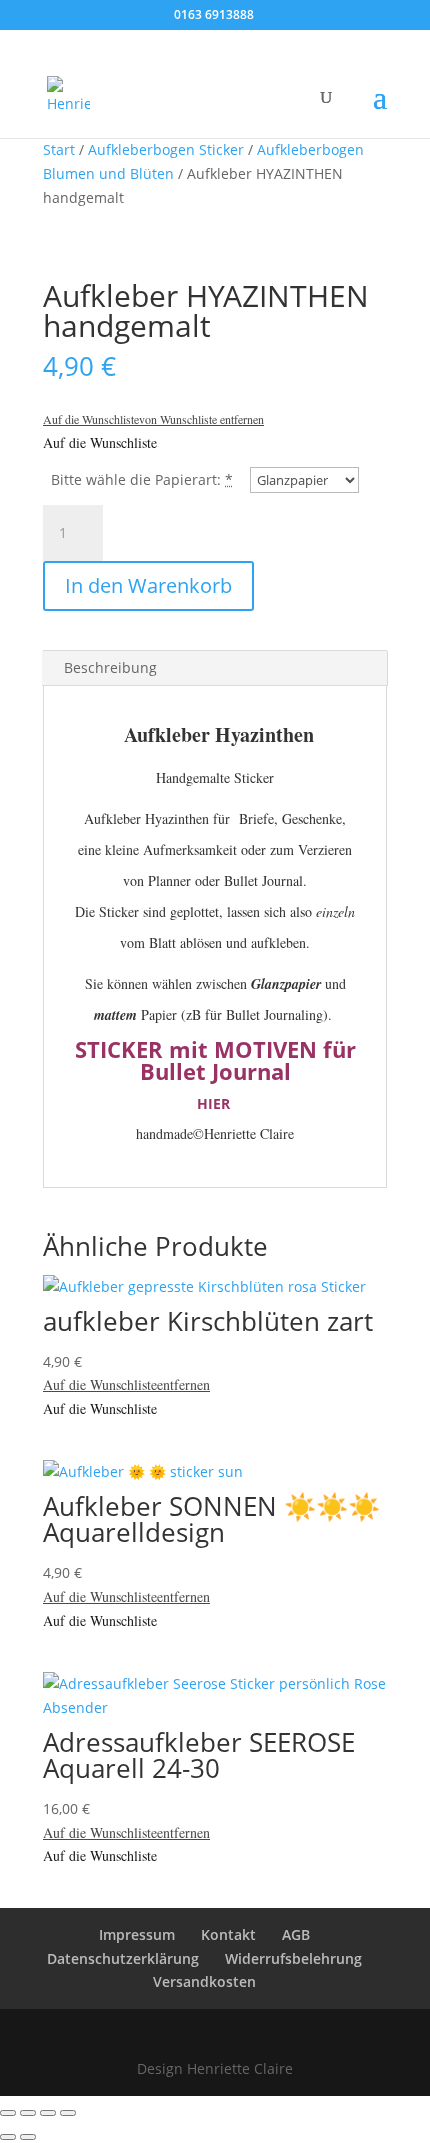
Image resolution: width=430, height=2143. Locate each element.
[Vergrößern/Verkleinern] (8, 2113)
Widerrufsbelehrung (293, 1958)
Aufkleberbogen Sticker (166, 149)
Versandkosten (204, 1981)
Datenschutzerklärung (123, 1958)
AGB (296, 1934)
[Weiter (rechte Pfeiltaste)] (28, 2137)
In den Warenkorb (148, 585)
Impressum (137, 1934)
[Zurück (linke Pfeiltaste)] (8, 2137)
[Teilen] (48, 2113)
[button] (153, 419)
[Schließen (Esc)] (68, 2113)
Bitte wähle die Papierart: (136, 479)
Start (59, 149)
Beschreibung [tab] (110, 667)
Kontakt (228, 1934)
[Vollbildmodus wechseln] (28, 2113)
